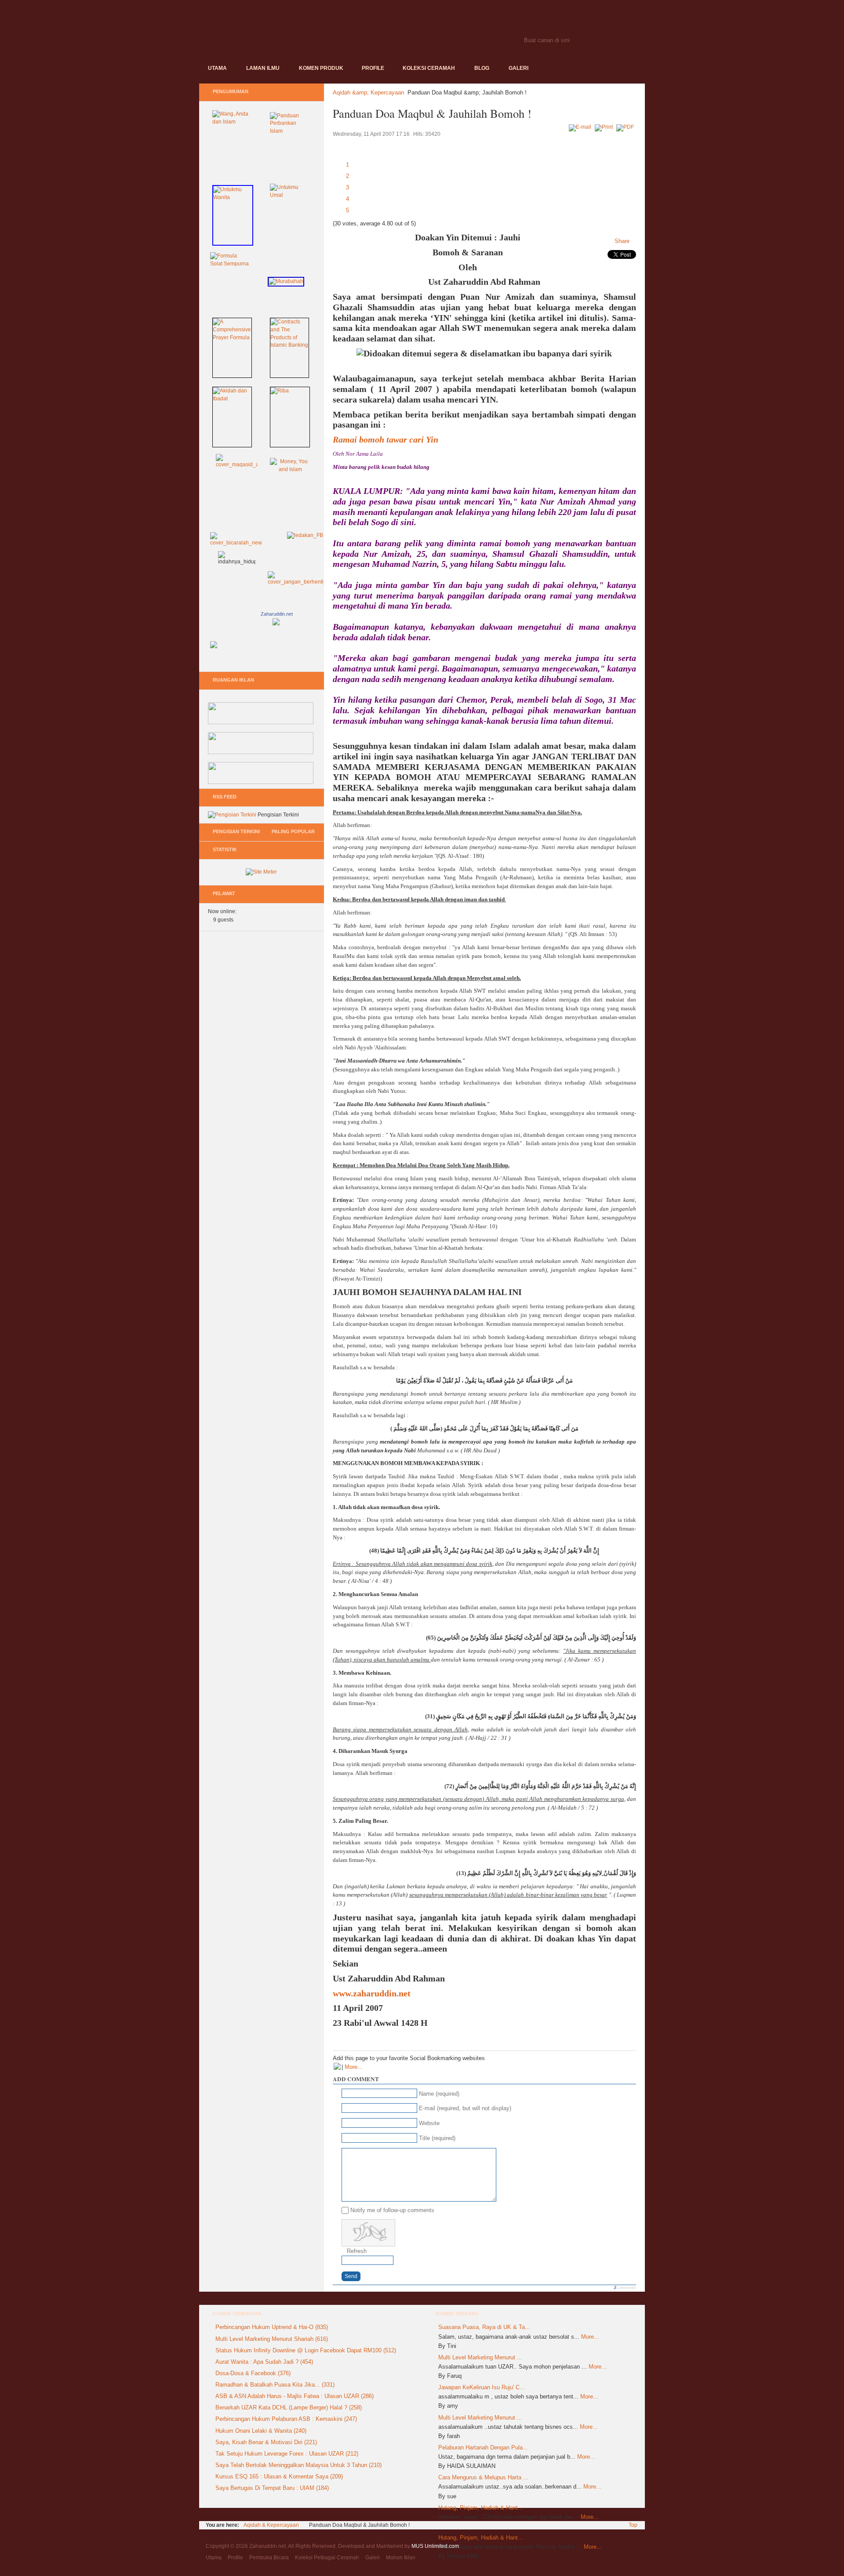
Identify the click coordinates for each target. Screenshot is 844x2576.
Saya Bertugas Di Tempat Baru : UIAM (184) (272, 2488)
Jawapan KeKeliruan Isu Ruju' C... (482, 2387)
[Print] (605, 127)
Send (351, 2276)
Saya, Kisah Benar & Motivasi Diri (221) (266, 2442)
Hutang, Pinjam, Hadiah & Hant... (481, 2508)
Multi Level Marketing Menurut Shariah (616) (272, 2339)
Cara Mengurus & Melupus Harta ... (483, 2477)
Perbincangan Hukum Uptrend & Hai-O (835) (272, 2327)
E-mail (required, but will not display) (465, 2108)
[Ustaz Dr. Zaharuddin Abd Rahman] (276, 645)
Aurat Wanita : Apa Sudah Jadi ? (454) (264, 2362)
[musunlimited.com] (261, 752)
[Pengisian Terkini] (232, 815)
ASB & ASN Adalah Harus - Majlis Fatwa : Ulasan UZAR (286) (295, 2396)
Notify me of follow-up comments (392, 2210)
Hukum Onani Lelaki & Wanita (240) (261, 2431)
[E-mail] (581, 127)
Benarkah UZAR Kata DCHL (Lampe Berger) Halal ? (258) (289, 2407)
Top (633, 2525)
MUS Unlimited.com (435, 2546)
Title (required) (437, 2138)
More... (354, 2067)
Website (429, 2123)
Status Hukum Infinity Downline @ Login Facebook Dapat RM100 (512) (306, 2350)
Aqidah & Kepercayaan (271, 2525)
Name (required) (439, 2094)
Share (622, 241)
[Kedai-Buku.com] (261, 722)
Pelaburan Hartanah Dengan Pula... (483, 2447)
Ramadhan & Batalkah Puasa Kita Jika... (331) (275, 2385)
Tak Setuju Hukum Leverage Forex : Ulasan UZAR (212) (287, 2454)
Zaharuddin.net (277, 614)
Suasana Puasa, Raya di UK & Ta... (484, 2327)
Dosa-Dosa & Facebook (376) (253, 2373)
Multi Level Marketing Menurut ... (480, 2357)
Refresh (357, 2251)
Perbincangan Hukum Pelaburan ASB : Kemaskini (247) (286, 2419)
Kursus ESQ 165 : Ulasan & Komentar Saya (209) (279, 2476)
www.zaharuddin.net (372, 1993)
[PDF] (626, 127)
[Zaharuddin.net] (351, 30)
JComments (625, 2288)
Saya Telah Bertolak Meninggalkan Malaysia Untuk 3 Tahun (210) (298, 2465)
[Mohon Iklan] (261, 782)
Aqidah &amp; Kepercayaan (368, 93)
